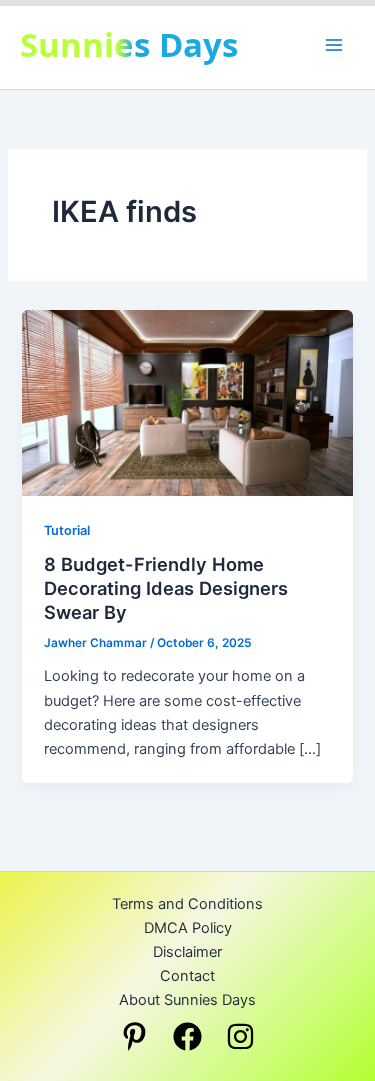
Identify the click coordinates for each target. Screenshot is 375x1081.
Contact (187, 976)
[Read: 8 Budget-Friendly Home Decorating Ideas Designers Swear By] (187, 402)
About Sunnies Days (187, 1000)
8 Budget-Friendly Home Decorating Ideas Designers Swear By (166, 587)
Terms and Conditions (187, 904)
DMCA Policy (188, 928)
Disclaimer (187, 952)
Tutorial (67, 530)
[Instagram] (240, 1036)
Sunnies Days (129, 44)
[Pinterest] (134, 1036)
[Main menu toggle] (334, 45)
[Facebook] (187, 1036)
